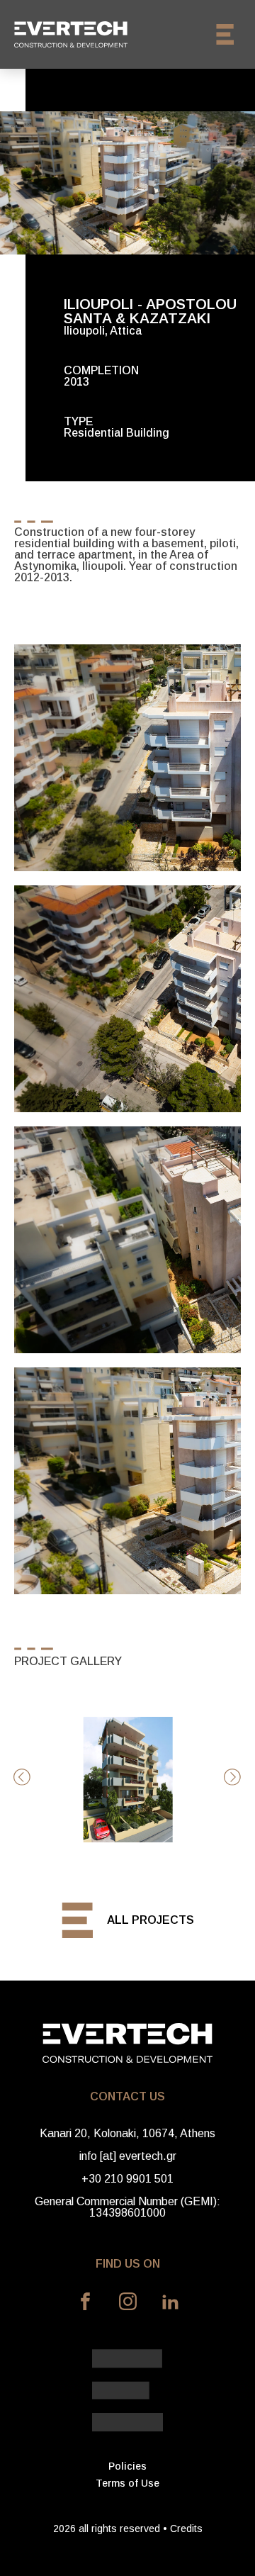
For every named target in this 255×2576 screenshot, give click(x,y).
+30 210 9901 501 (127, 2179)
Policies (127, 2466)
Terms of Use (127, 2483)
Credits (186, 2529)
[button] (22, 1777)
